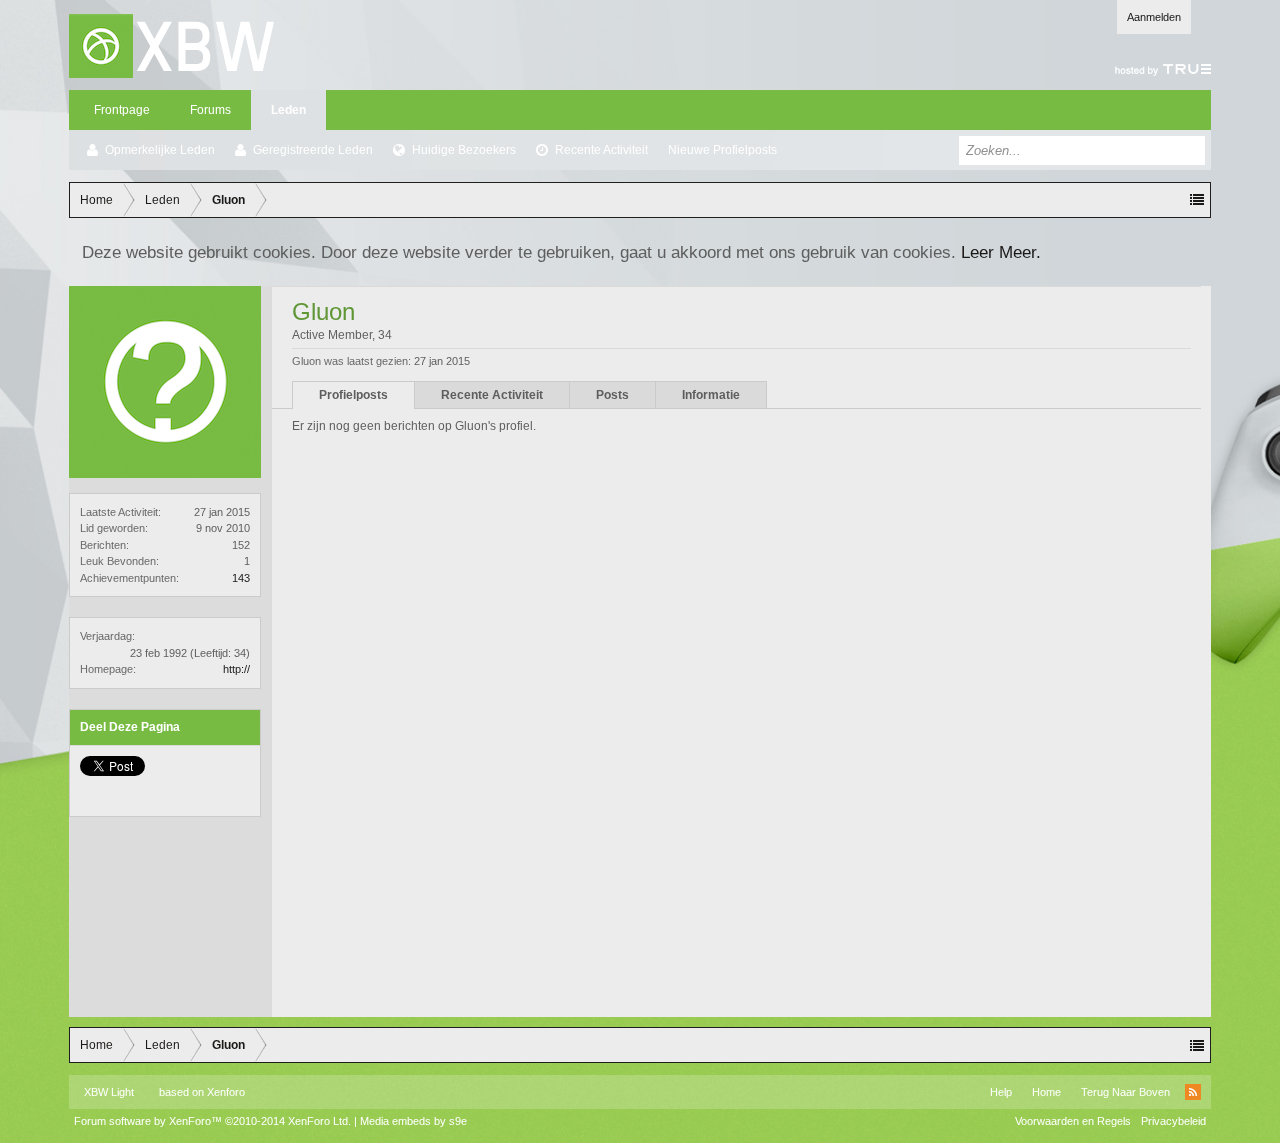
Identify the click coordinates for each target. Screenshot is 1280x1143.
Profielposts (353, 395)
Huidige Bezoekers (464, 150)
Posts (612, 395)
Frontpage (122, 110)
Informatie (711, 395)
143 (241, 578)
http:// (236, 669)
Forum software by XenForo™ (212, 1121)
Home (1046, 1092)
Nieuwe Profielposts (722, 150)
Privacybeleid (1173, 1121)
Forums (210, 110)
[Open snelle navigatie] (1197, 200)
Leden (288, 110)
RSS (1193, 1092)
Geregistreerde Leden (313, 150)
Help (1001, 1092)
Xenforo (226, 1092)
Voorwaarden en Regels (1073, 1121)
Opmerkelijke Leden (160, 150)
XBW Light (109, 1092)
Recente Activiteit (601, 150)
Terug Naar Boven (1125, 1092)
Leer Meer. (1001, 252)
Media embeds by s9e (413, 1121)
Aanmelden (1154, 17)
